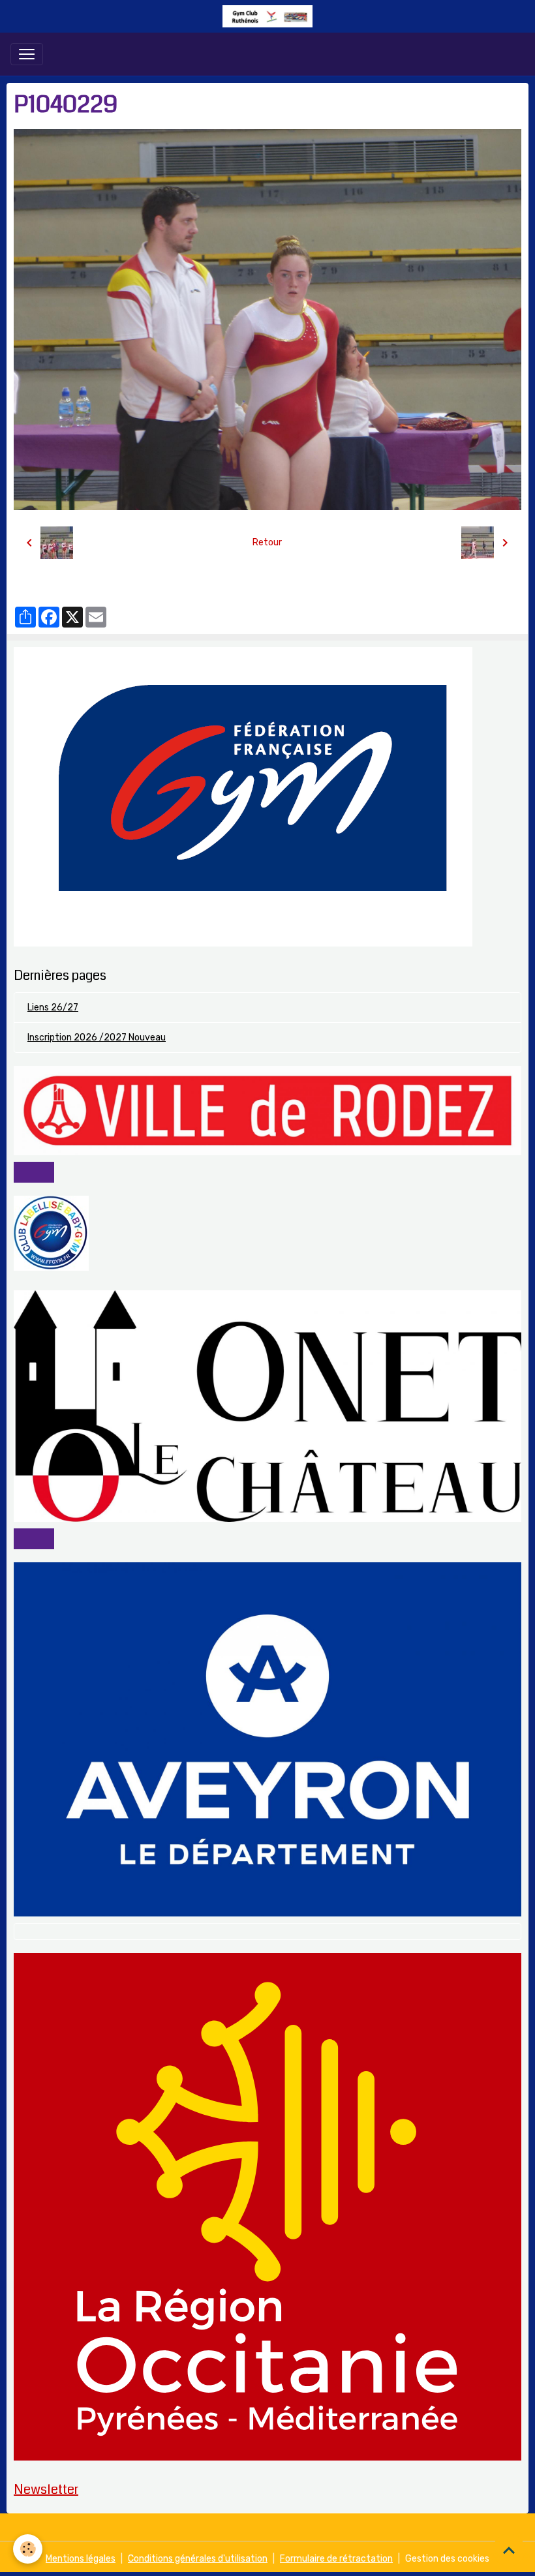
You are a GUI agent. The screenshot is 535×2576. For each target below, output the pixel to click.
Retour (267, 542)
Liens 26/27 (53, 1008)
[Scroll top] (509, 2550)
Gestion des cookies (447, 2559)
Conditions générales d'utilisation (198, 2559)
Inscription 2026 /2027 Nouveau (97, 1038)
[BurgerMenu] (27, 54)
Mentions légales (81, 2559)
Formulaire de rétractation (336, 2559)
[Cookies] (28, 2549)
